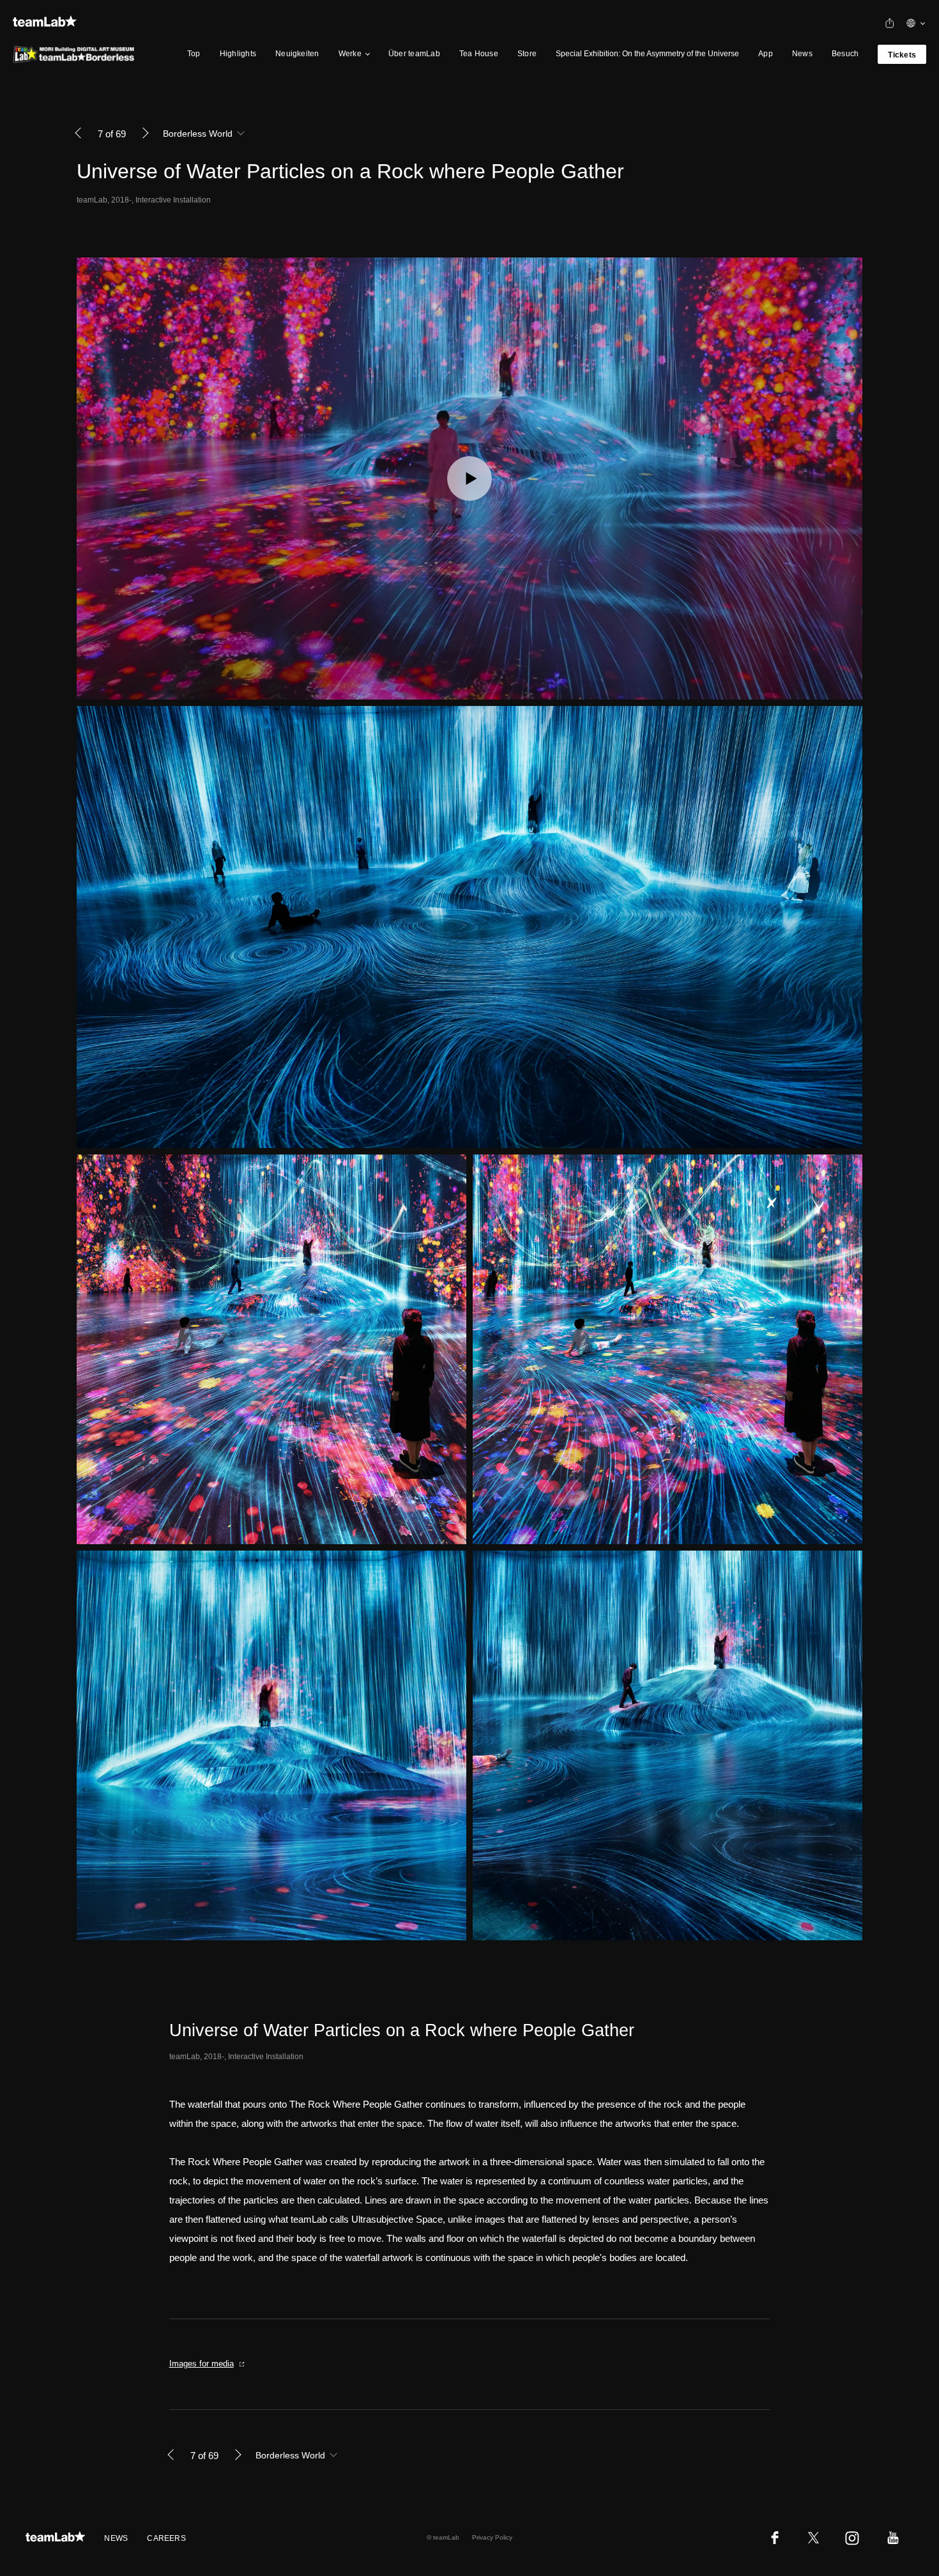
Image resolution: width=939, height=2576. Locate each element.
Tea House (479, 54)
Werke (350, 54)
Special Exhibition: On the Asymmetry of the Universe (647, 54)
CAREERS (166, 2538)
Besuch (845, 54)
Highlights (238, 54)
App (766, 54)
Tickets (902, 55)
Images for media (202, 2364)
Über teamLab (414, 54)
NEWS (116, 2538)
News (802, 54)
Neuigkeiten (297, 54)
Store (527, 54)
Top (194, 54)
